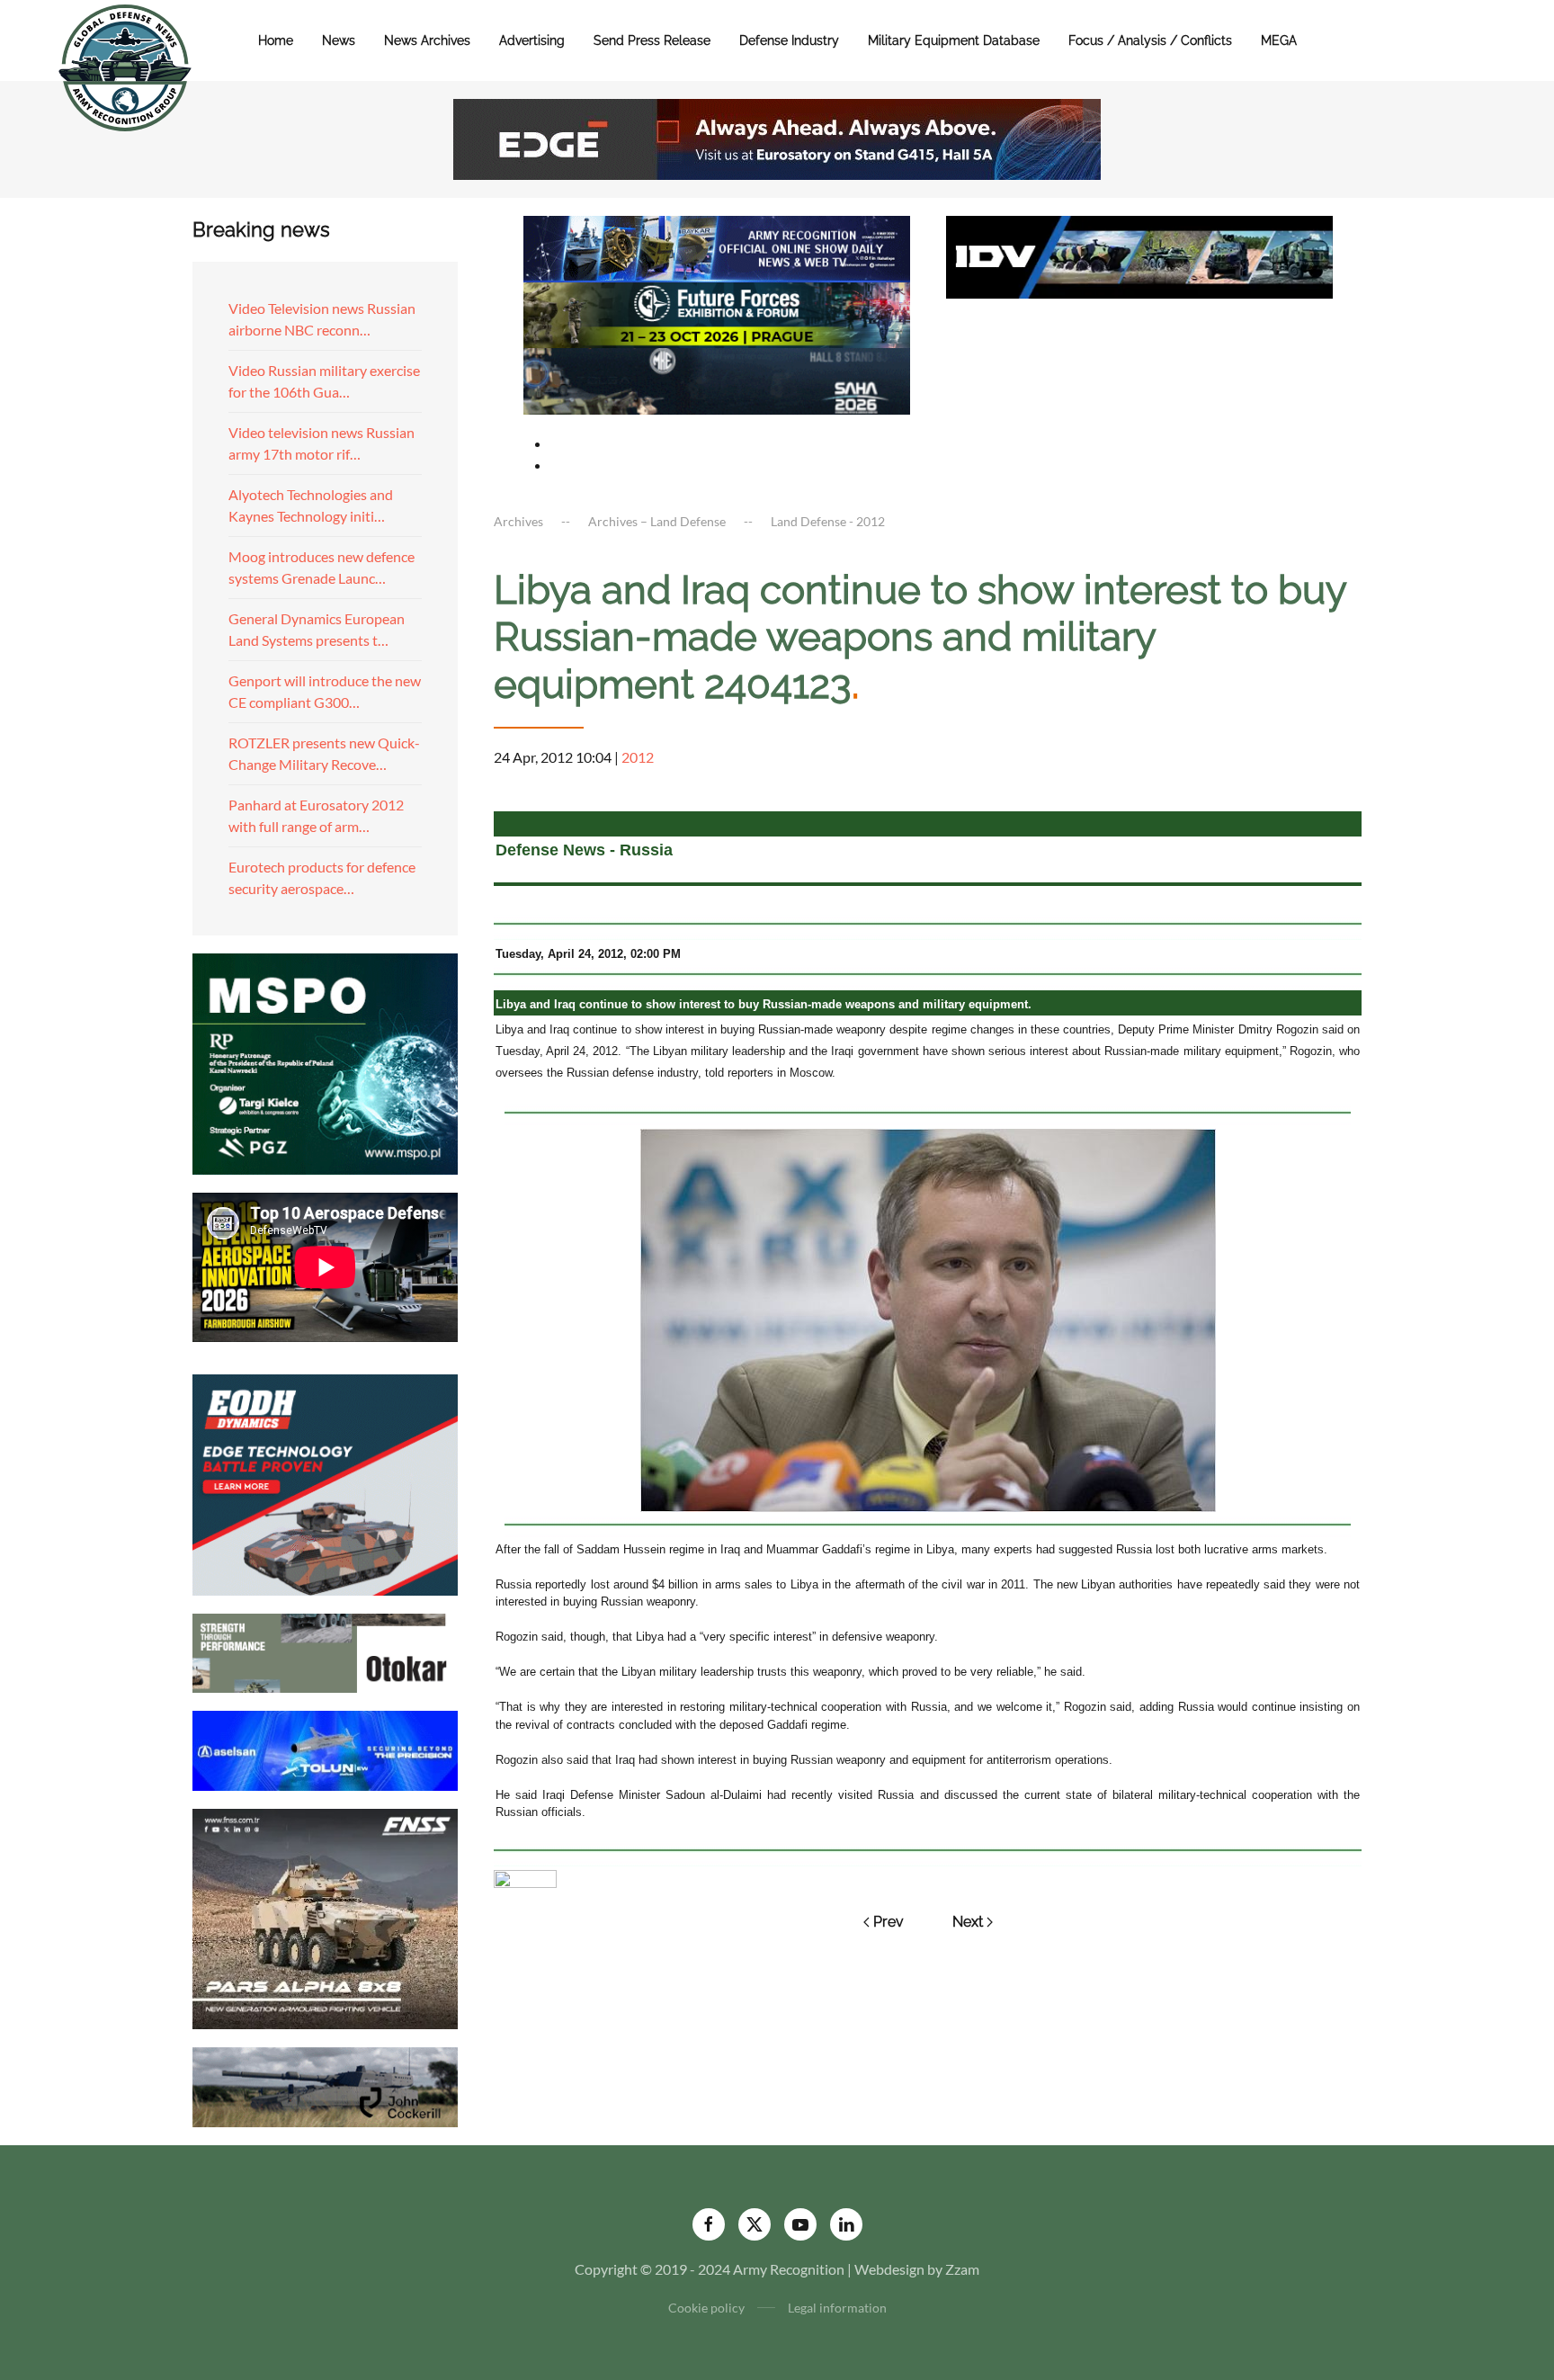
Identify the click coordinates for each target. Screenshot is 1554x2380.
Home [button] (276, 40)
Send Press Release (652, 40)
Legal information (837, 2308)
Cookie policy (706, 2308)
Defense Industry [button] (789, 40)
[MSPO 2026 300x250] (325, 1062)
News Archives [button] (427, 40)
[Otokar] (325, 1651)
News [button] (339, 40)
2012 (638, 757)
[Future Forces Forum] (717, 313)
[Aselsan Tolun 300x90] (325, 1748)
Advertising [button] (532, 40)
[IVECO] (1139, 255)
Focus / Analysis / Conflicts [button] (1150, 40)
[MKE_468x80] (717, 379)
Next (968, 1922)
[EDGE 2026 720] (777, 137)
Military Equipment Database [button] (954, 40)
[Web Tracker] (525, 1877)
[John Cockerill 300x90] (325, 2085)
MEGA (1279, 40)
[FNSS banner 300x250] (325, 1917)
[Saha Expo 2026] (717, 247)
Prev (889, 1922)
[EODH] (325, 1483)
